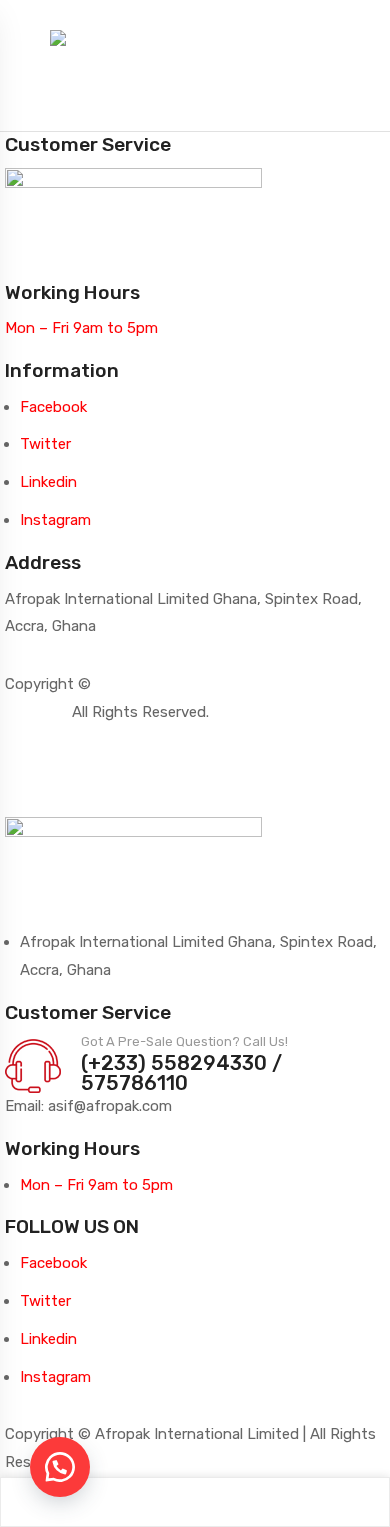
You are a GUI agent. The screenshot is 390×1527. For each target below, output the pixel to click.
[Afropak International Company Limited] (195, 37)
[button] (60, 1467)
